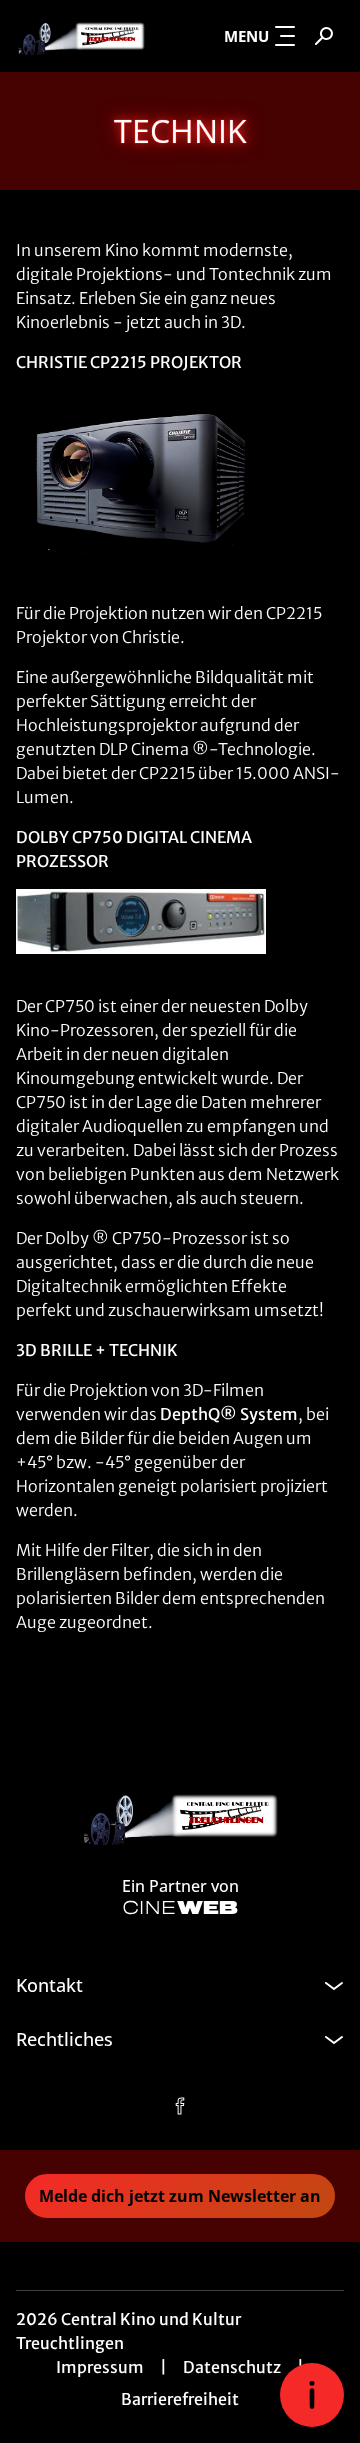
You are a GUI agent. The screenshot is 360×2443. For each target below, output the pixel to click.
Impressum (100, 2367)
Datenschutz (232, 2367)
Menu (246, 36)
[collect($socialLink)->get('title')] (180, 2106)
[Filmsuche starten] (324, 36)
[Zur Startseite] (81, 36)
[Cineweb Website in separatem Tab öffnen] (180, 1907)
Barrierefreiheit (180, 2399)
